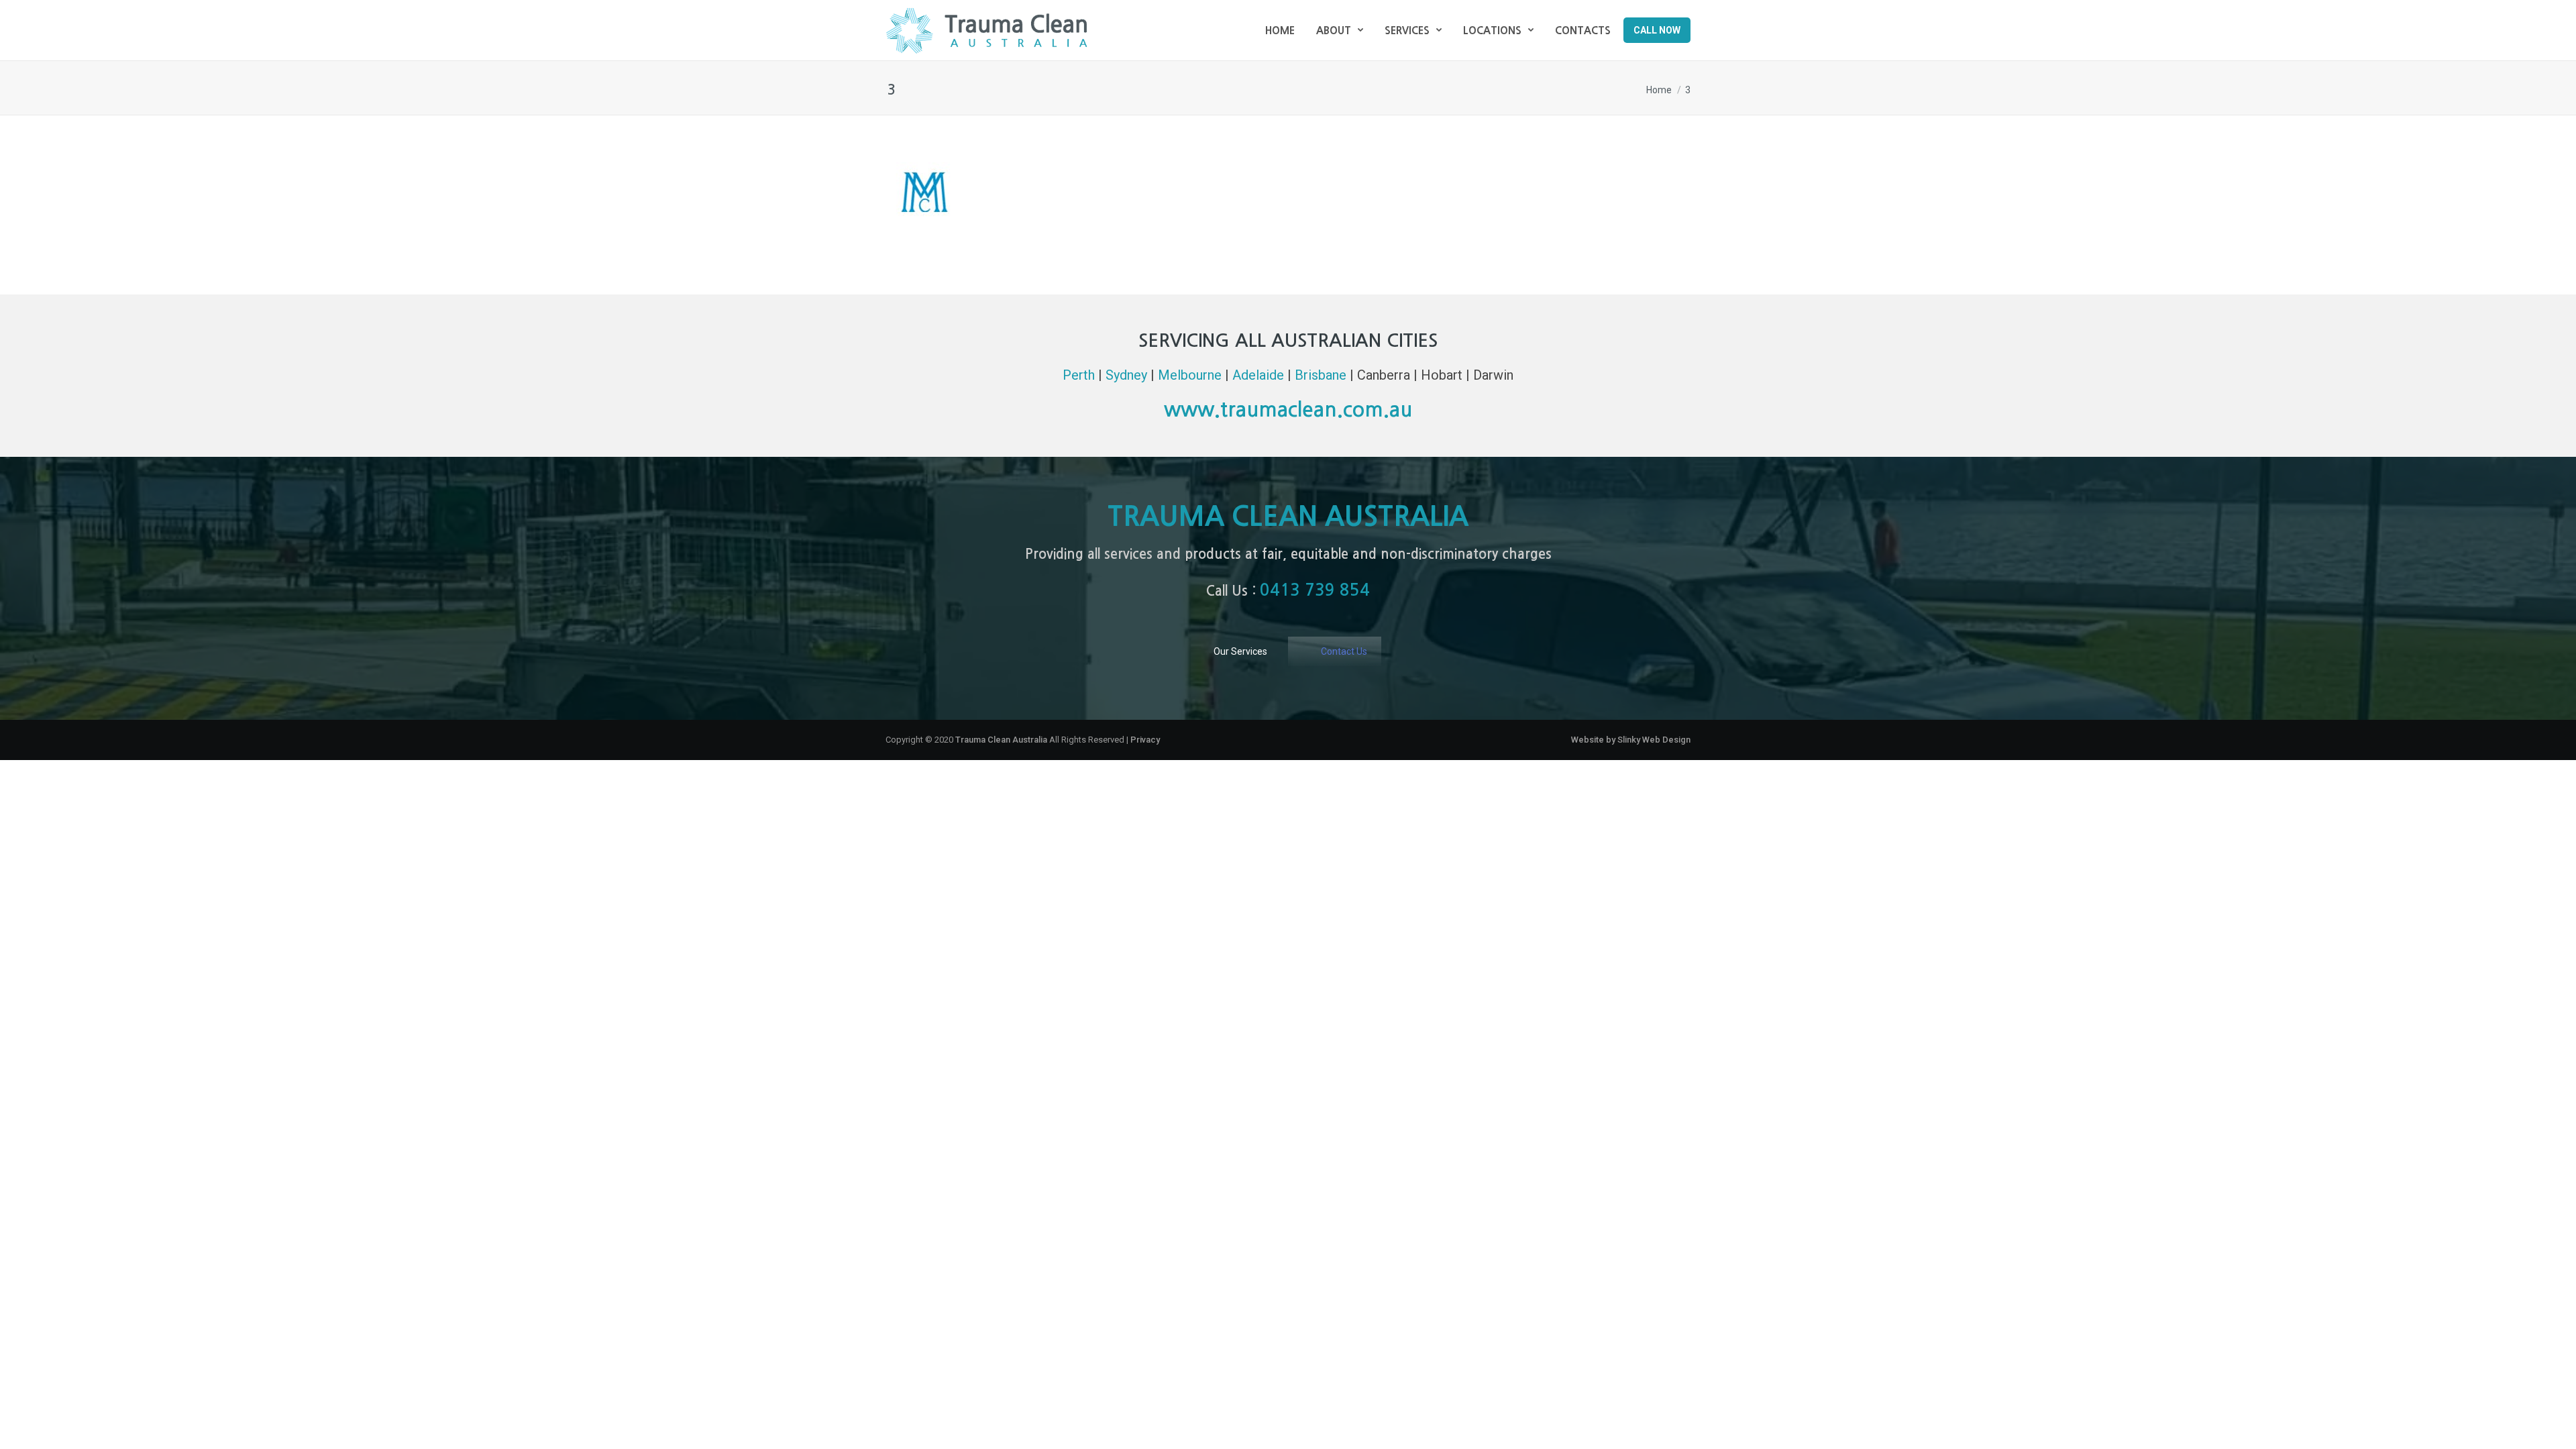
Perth (1079, 375)
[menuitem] (1280, 30)
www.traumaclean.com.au (1288, 410)
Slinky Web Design (1654, 740)
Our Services (1240, 651)
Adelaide (1258, 375)
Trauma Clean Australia (986, 30)
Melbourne (1190, 375)
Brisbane (1321, 375)
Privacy (1145, 740)
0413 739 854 (1315, 590)
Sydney (1126, 375)
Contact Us (1344, 651)
